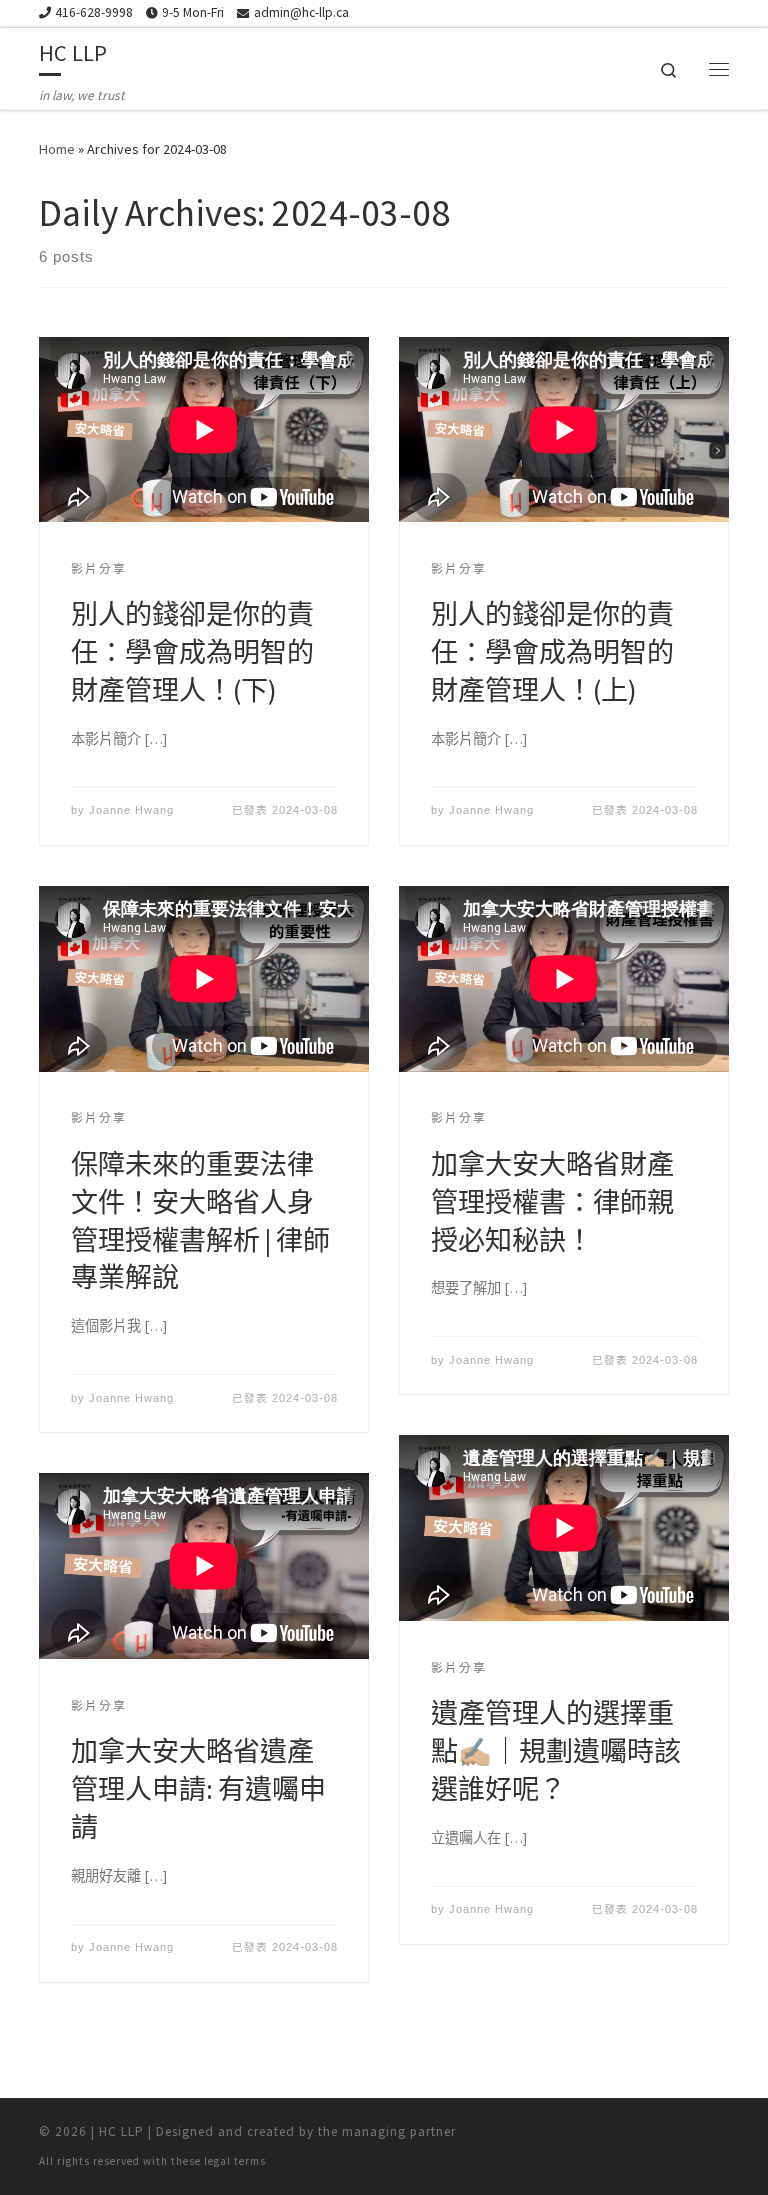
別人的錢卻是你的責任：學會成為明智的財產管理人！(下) (192, 652)
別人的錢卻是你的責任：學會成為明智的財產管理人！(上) (552, 652)
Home (57, 149)
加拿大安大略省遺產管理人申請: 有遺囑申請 (198, 1789)
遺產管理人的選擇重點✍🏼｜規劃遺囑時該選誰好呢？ (556, 1751)
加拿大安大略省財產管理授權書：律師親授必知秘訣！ (552, 1202)
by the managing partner (377, 2131)
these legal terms (218, 2161)
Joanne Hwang (131, 810)
